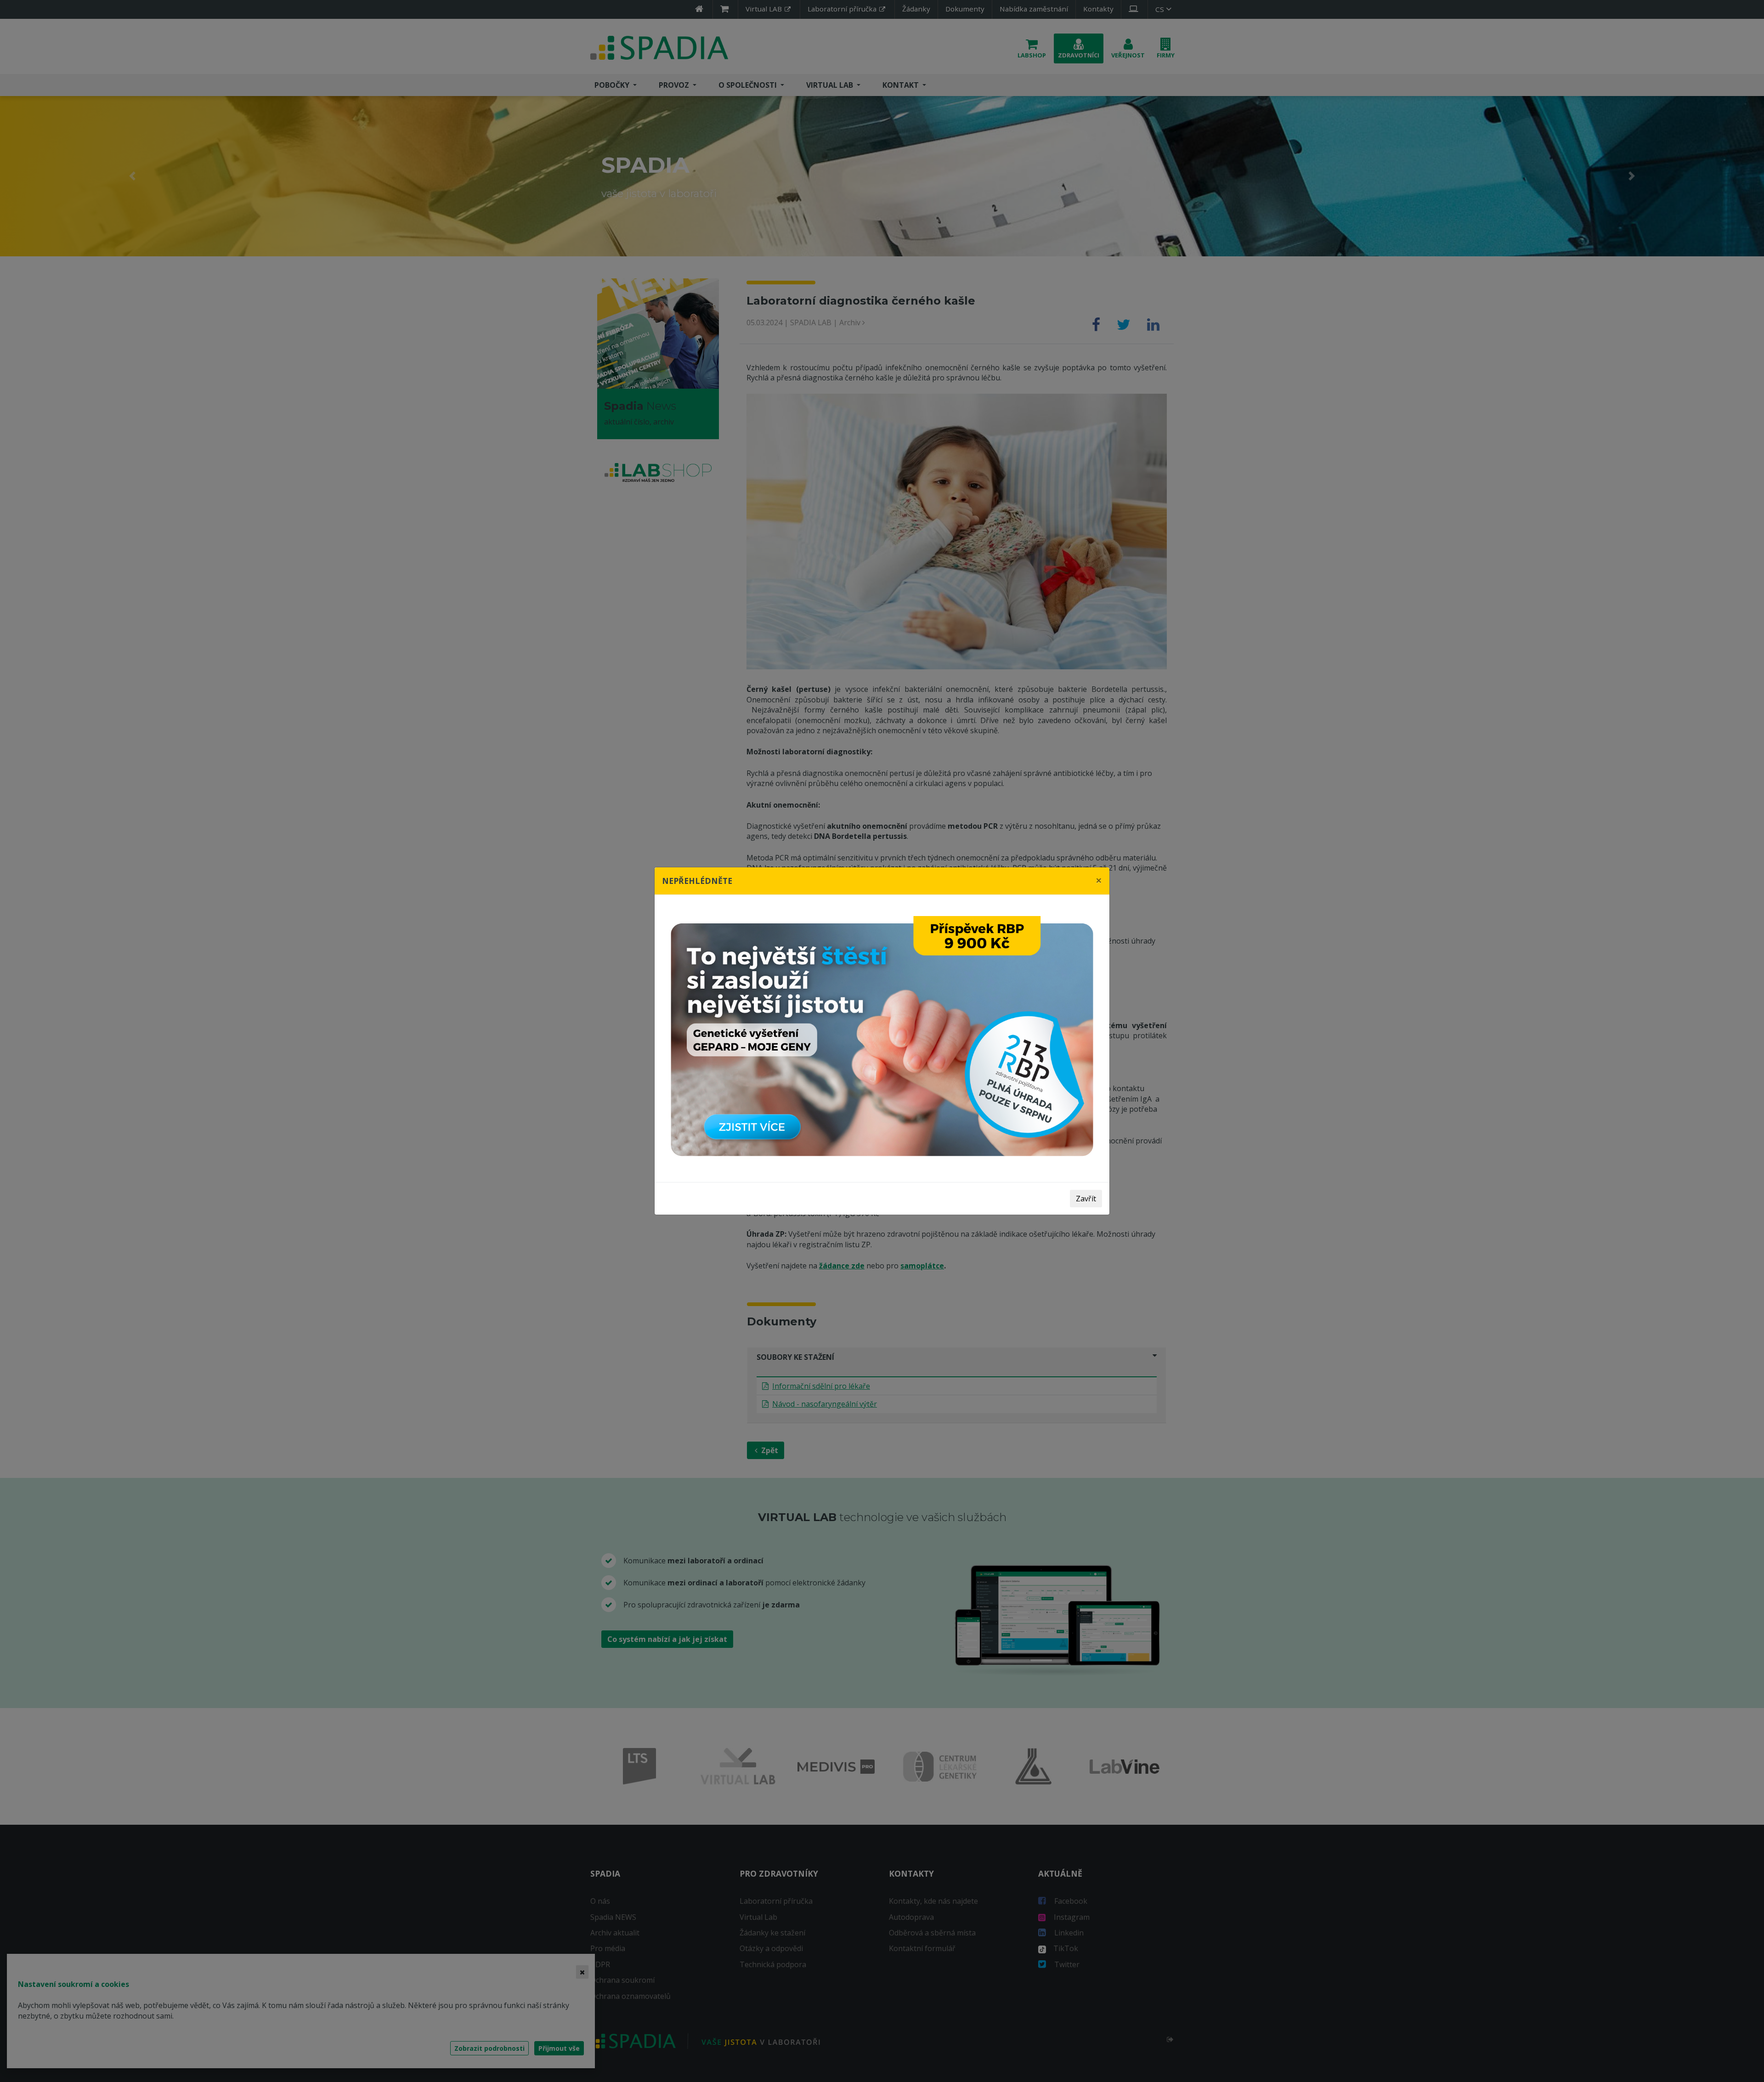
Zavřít (1086, 1199)
